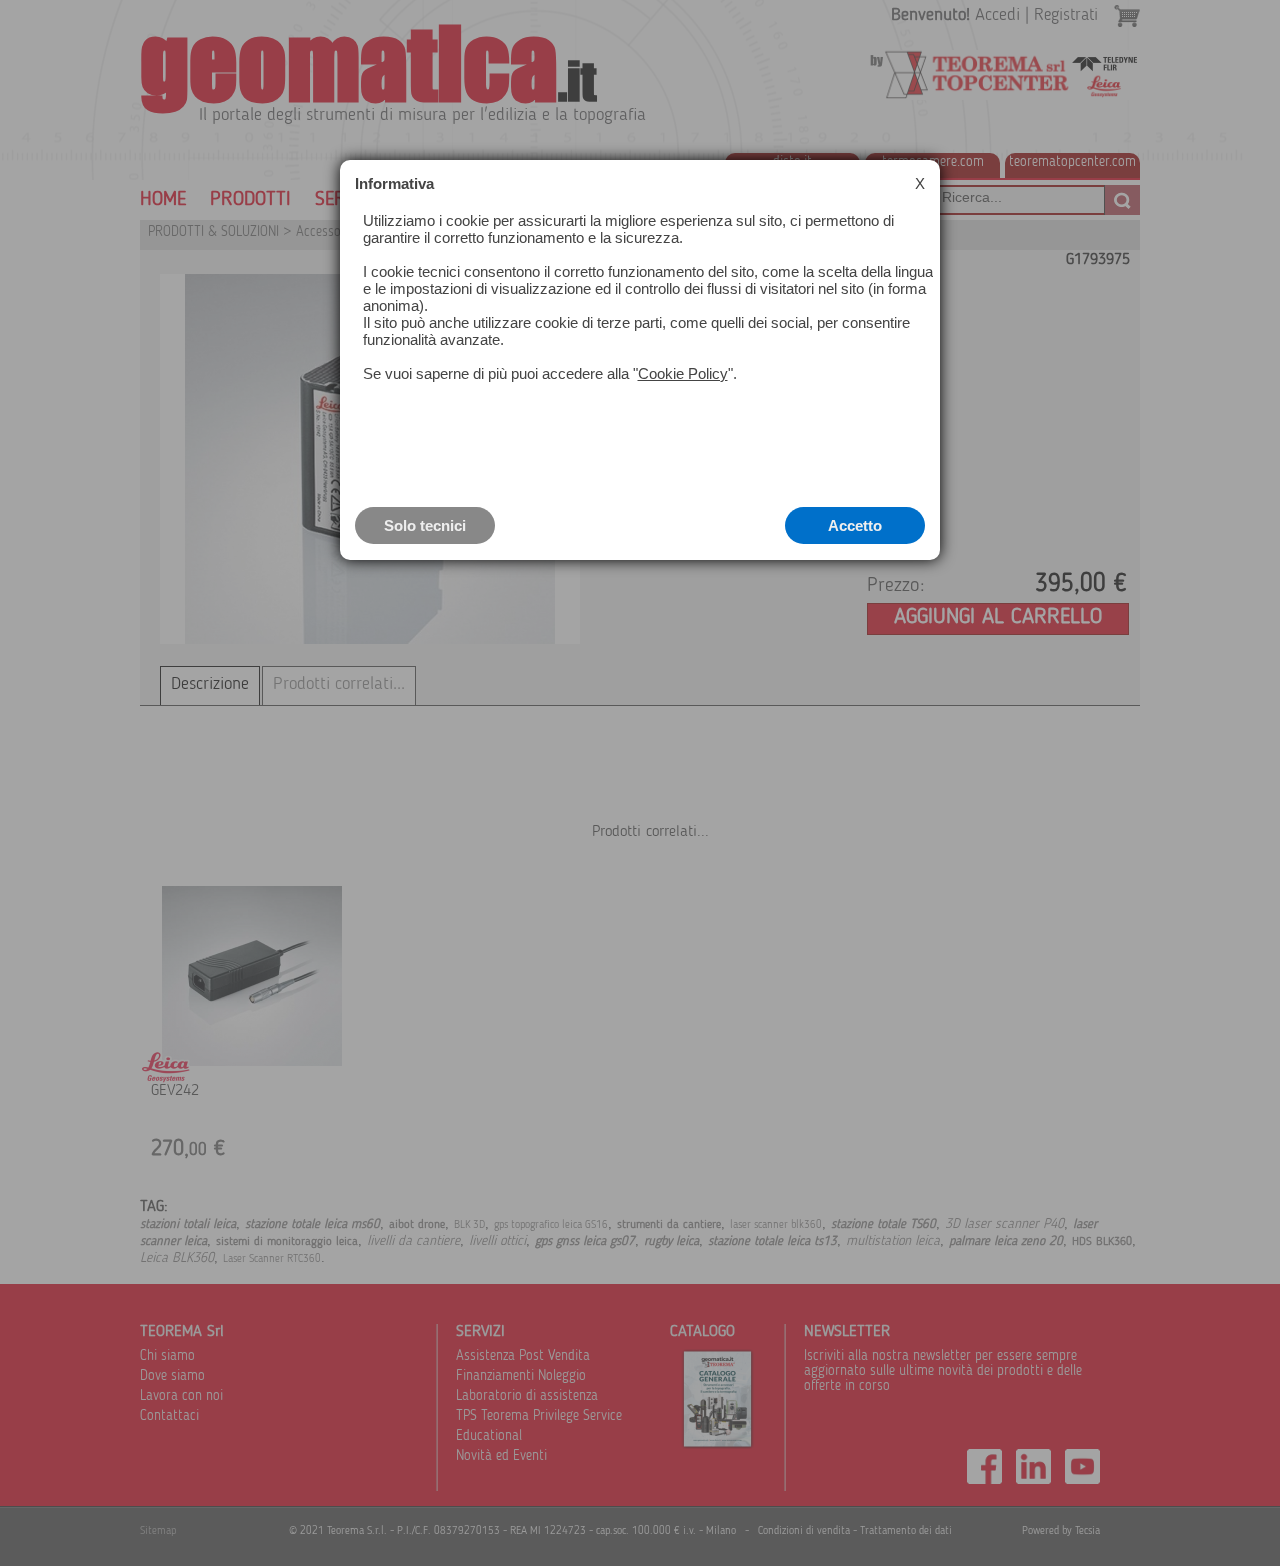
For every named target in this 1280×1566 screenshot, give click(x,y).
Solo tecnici (425, 525)
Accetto (855, 525)
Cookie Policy (683, 373)
